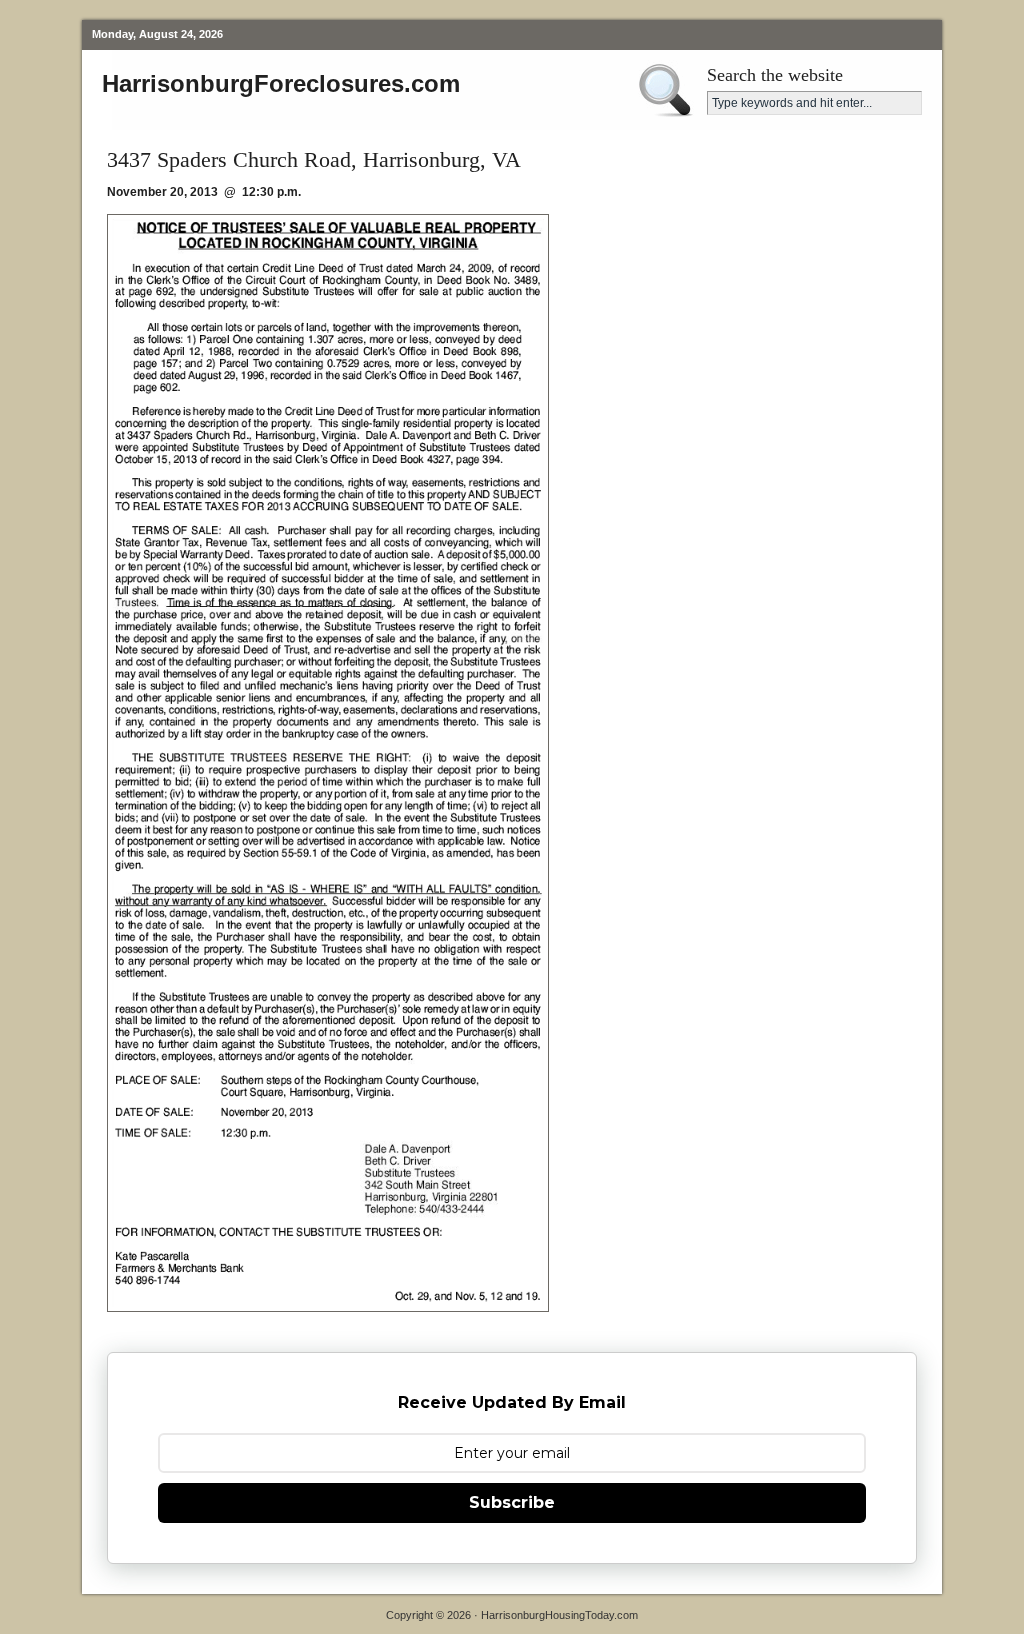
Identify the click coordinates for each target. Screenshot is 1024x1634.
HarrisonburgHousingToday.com (559, 1615)
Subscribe (512, 1502)
